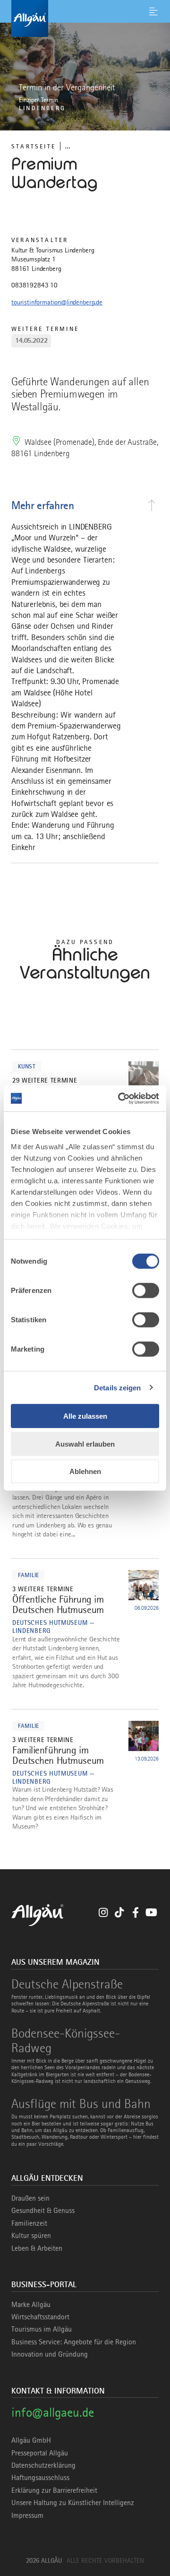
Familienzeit (29, 2223)
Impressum (27, 2515)
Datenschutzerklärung (43, 2465)
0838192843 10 (34, 285)
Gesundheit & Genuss (43, 2211)
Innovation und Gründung (50, 2354)
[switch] (146, 1291)
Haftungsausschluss (40, 2478)
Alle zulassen (85, 1416)
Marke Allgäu (31, 2305)
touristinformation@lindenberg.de (57, 302)
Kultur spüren (31, 2236)
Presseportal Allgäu (40, 2453)
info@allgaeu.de (53, 2412)
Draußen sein (30, 2198)
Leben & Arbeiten (37, 2248)
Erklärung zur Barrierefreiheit (54, 2490)
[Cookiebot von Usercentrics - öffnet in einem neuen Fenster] (120, 1098)
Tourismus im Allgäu (42, 2329)
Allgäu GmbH (31, 2440)
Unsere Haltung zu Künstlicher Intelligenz (73, 2503)
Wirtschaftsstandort (40, 2317)
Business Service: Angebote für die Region (74, 2342)
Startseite (34, 146)
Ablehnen (85, 1471)
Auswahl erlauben (85, 1444)
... (68, 146)
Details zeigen (117, 1387)
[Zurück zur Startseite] (85, 18)
